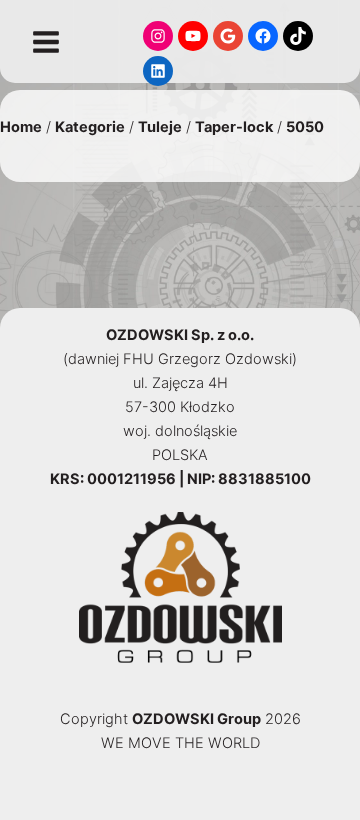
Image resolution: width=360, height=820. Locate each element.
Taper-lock (234, 127)
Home (21, 127)
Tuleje (160, 127)
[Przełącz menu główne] (46, 42)
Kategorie (90, 127)
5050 (305, 127)
